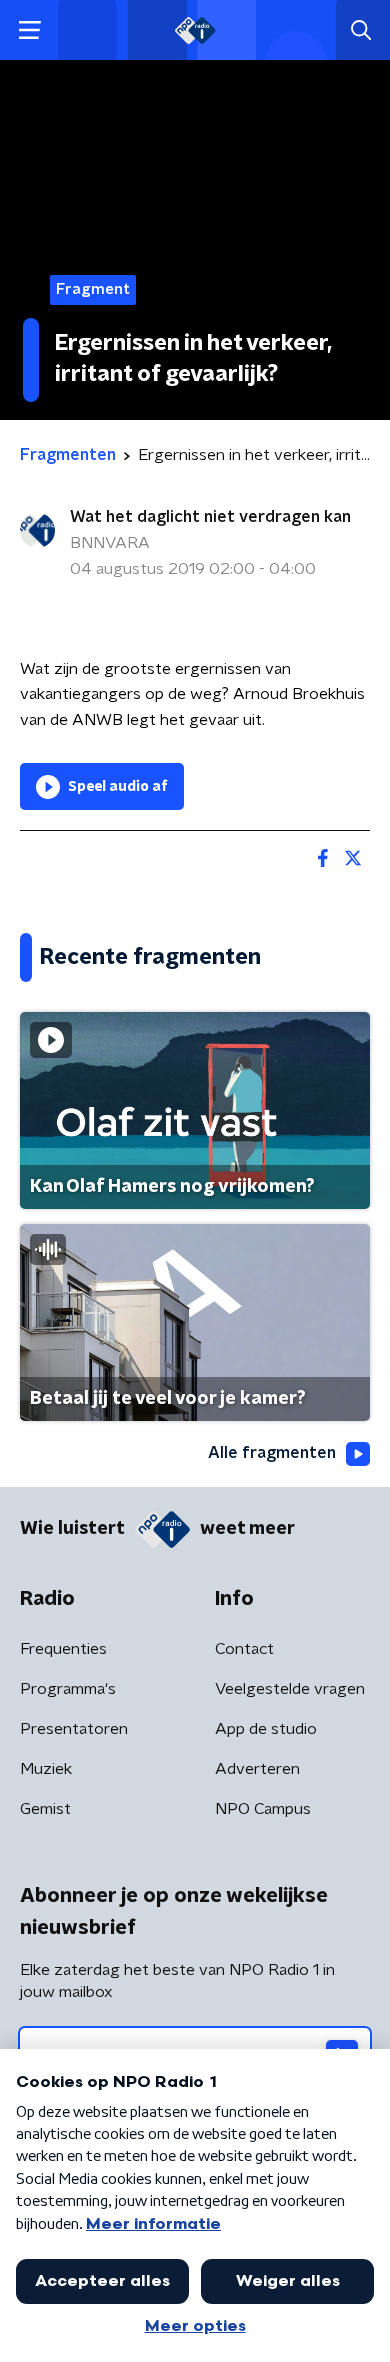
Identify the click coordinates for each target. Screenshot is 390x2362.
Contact (244, 1649)
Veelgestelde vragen (290, 1689)
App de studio (266, 1729)
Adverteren (257, 1769)
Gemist (45, 1809)
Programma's (68, 1689)
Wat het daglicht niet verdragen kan (210, 517)
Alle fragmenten (272, 1453)
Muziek (46, 1769)
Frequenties (63, 1649)
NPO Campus (263, 1809)
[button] (29, 30)
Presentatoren (74, 1729)
